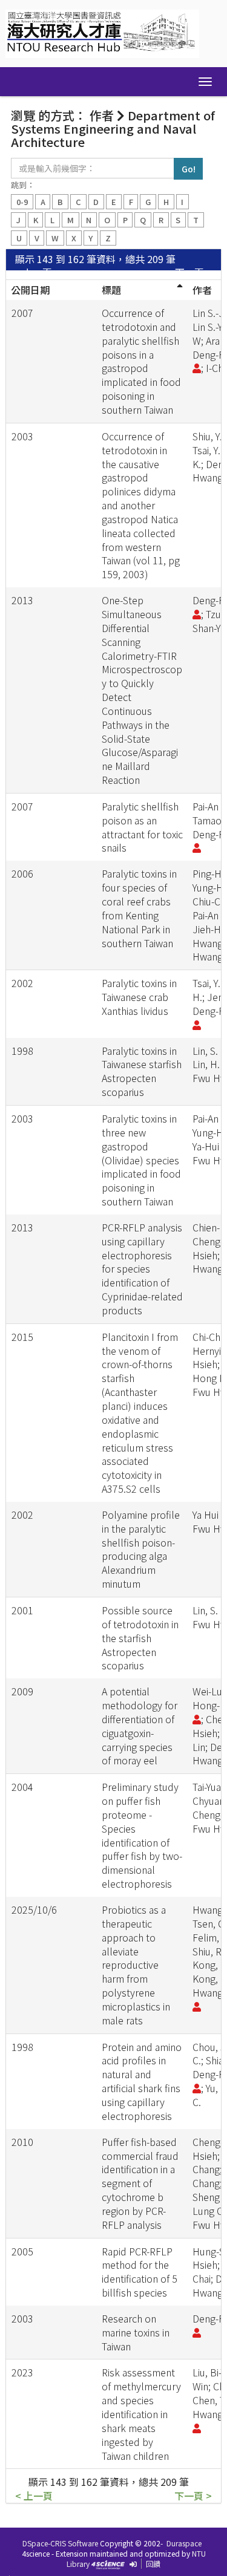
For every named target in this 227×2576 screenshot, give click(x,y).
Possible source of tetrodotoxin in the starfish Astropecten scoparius (140, 1638)
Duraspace (184, 2543)
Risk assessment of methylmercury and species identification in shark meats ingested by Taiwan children (141, 2414)
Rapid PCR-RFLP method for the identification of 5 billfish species (140, 2272)
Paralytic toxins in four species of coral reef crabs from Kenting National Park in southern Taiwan (139, 908)
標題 (111, 290)
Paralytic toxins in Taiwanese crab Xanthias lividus (139, 997)
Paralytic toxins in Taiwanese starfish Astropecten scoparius (142, 1071)
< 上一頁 (34, 272)
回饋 (153, 2564)
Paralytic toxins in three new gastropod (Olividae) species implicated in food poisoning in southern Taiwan (141, 1160)
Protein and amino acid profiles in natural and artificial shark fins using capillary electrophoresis (142, 2081)
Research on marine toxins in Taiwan (136, 2332)
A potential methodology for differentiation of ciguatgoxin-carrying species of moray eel (140, 1726)
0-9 (22, 202)
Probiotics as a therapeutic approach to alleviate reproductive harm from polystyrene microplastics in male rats (136, 1965)
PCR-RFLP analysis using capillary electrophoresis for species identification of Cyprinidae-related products (142, 1269)
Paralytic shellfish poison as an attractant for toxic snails (142, 827)
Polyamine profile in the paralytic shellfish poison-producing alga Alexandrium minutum (141, 1549)
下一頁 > (193, 272)
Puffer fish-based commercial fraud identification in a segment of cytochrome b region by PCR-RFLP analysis (140, 2183)
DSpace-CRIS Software (60, 2543)
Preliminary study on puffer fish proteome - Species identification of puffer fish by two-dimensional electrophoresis (142, 1835)
